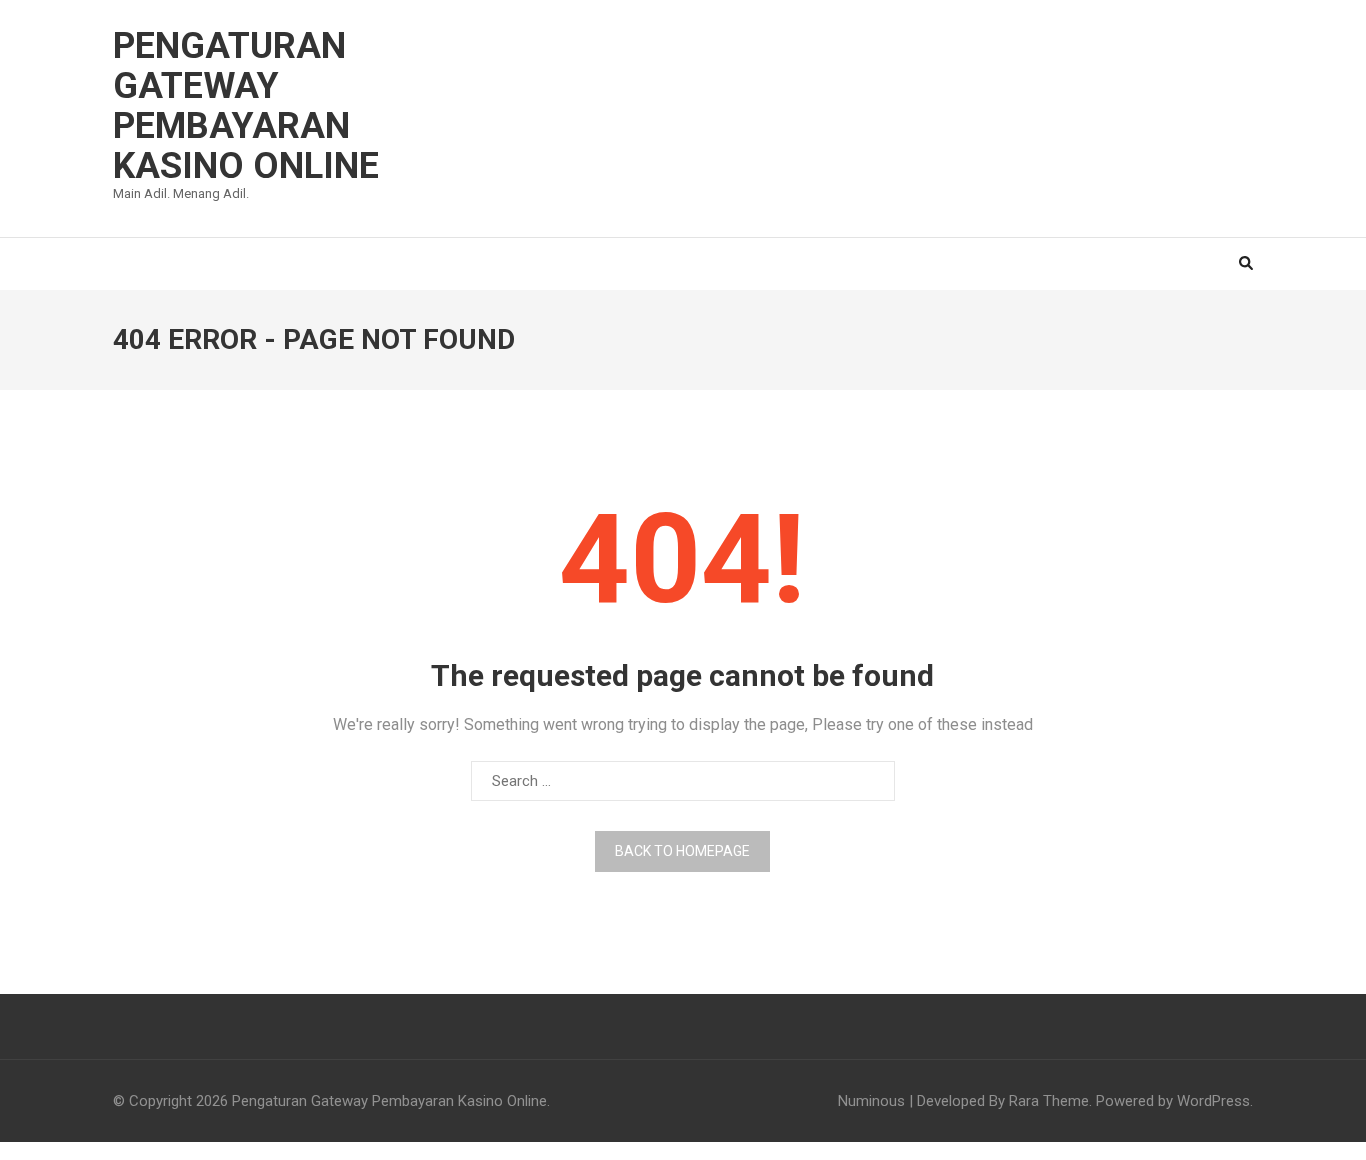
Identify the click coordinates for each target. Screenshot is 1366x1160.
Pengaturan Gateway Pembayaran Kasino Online (246, 106)
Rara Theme (1049, 1101)
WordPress (1213, 1101)
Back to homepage (682, 851)
